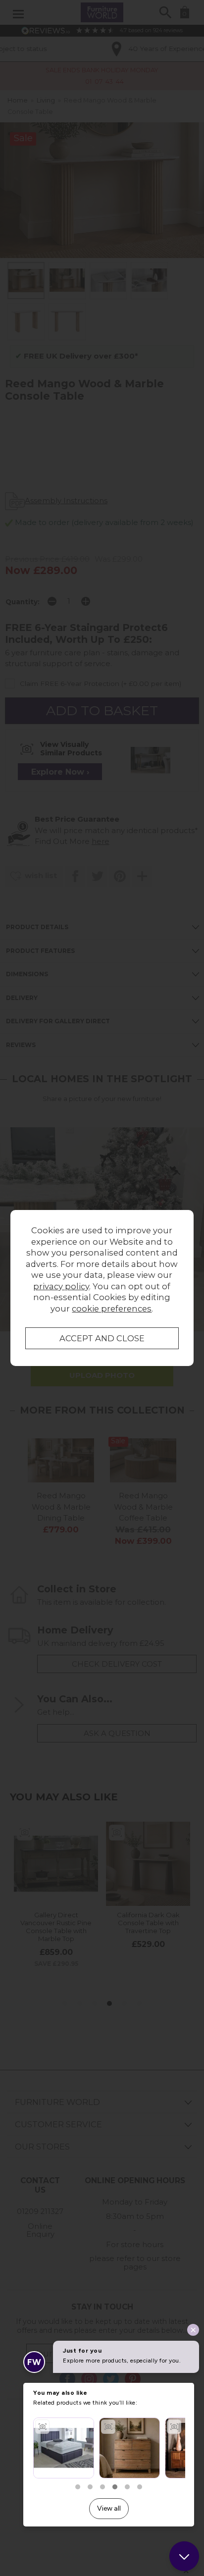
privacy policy (61, 1286)
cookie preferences (112, 1309)
